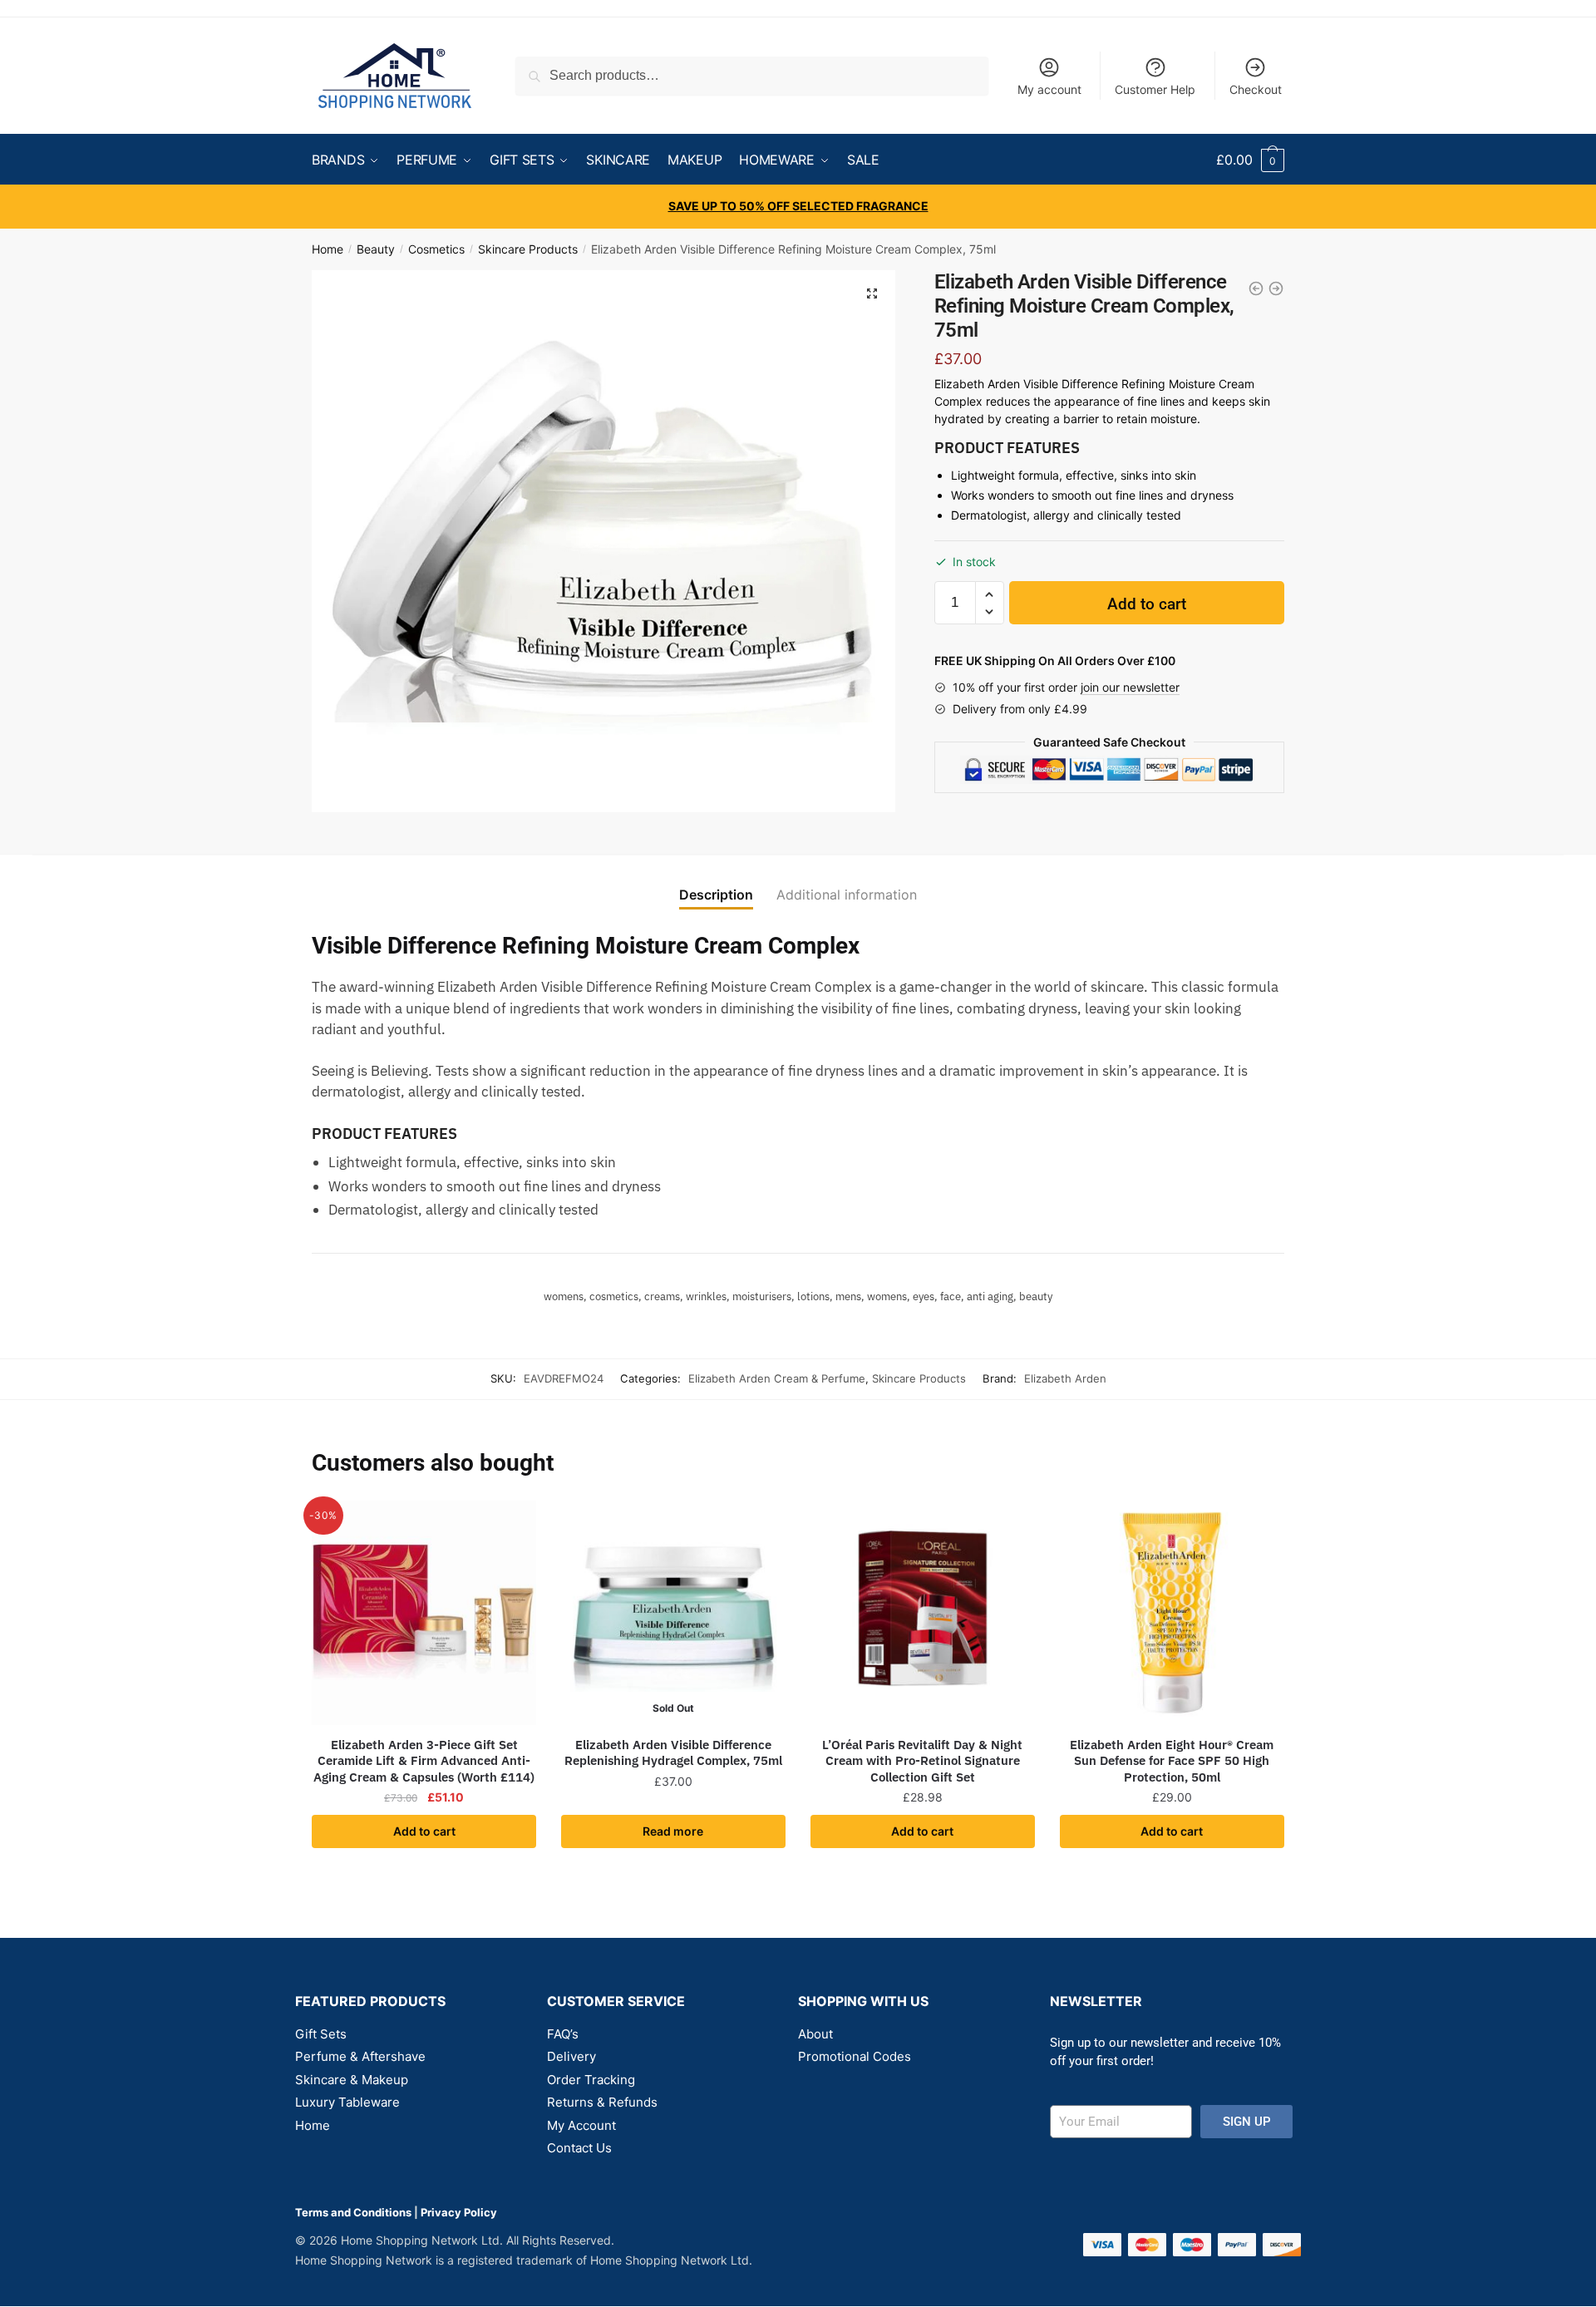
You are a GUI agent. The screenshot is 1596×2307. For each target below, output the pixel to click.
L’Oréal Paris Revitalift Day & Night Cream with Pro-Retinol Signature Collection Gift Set (922, 1761)
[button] (872, 293)
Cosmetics (436, 249)
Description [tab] (716, 895)
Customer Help (1155, 89)
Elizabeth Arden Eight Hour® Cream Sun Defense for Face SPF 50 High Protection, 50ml (1172, 1761)
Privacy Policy (459, 2212)
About (815, 2034)
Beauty (376, 249)
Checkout (1256, 89)
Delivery (571, 2056)
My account (1049, 89)
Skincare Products (528, 249)
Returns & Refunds (602, 2102)
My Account (581, 2125)
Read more (673, 1831)
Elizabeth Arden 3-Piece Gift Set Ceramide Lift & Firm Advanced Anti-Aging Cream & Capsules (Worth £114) (424, 1761)
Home (328, 249)
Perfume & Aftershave (360, 2056)
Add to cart (1147, 604)
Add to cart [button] (424, 1831)
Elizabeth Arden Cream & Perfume (777, 1378)
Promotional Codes (855, 2056)
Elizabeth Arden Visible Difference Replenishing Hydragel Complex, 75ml (673, 1753)
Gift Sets (321, 2034)
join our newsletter (1130, 687)
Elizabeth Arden (1065, 1378)
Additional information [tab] (847, 895)
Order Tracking (591, 2080)
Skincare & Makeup (352, 2080)
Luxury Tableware (347, 2102)
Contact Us (579, 2148)
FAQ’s (563, 2034)
